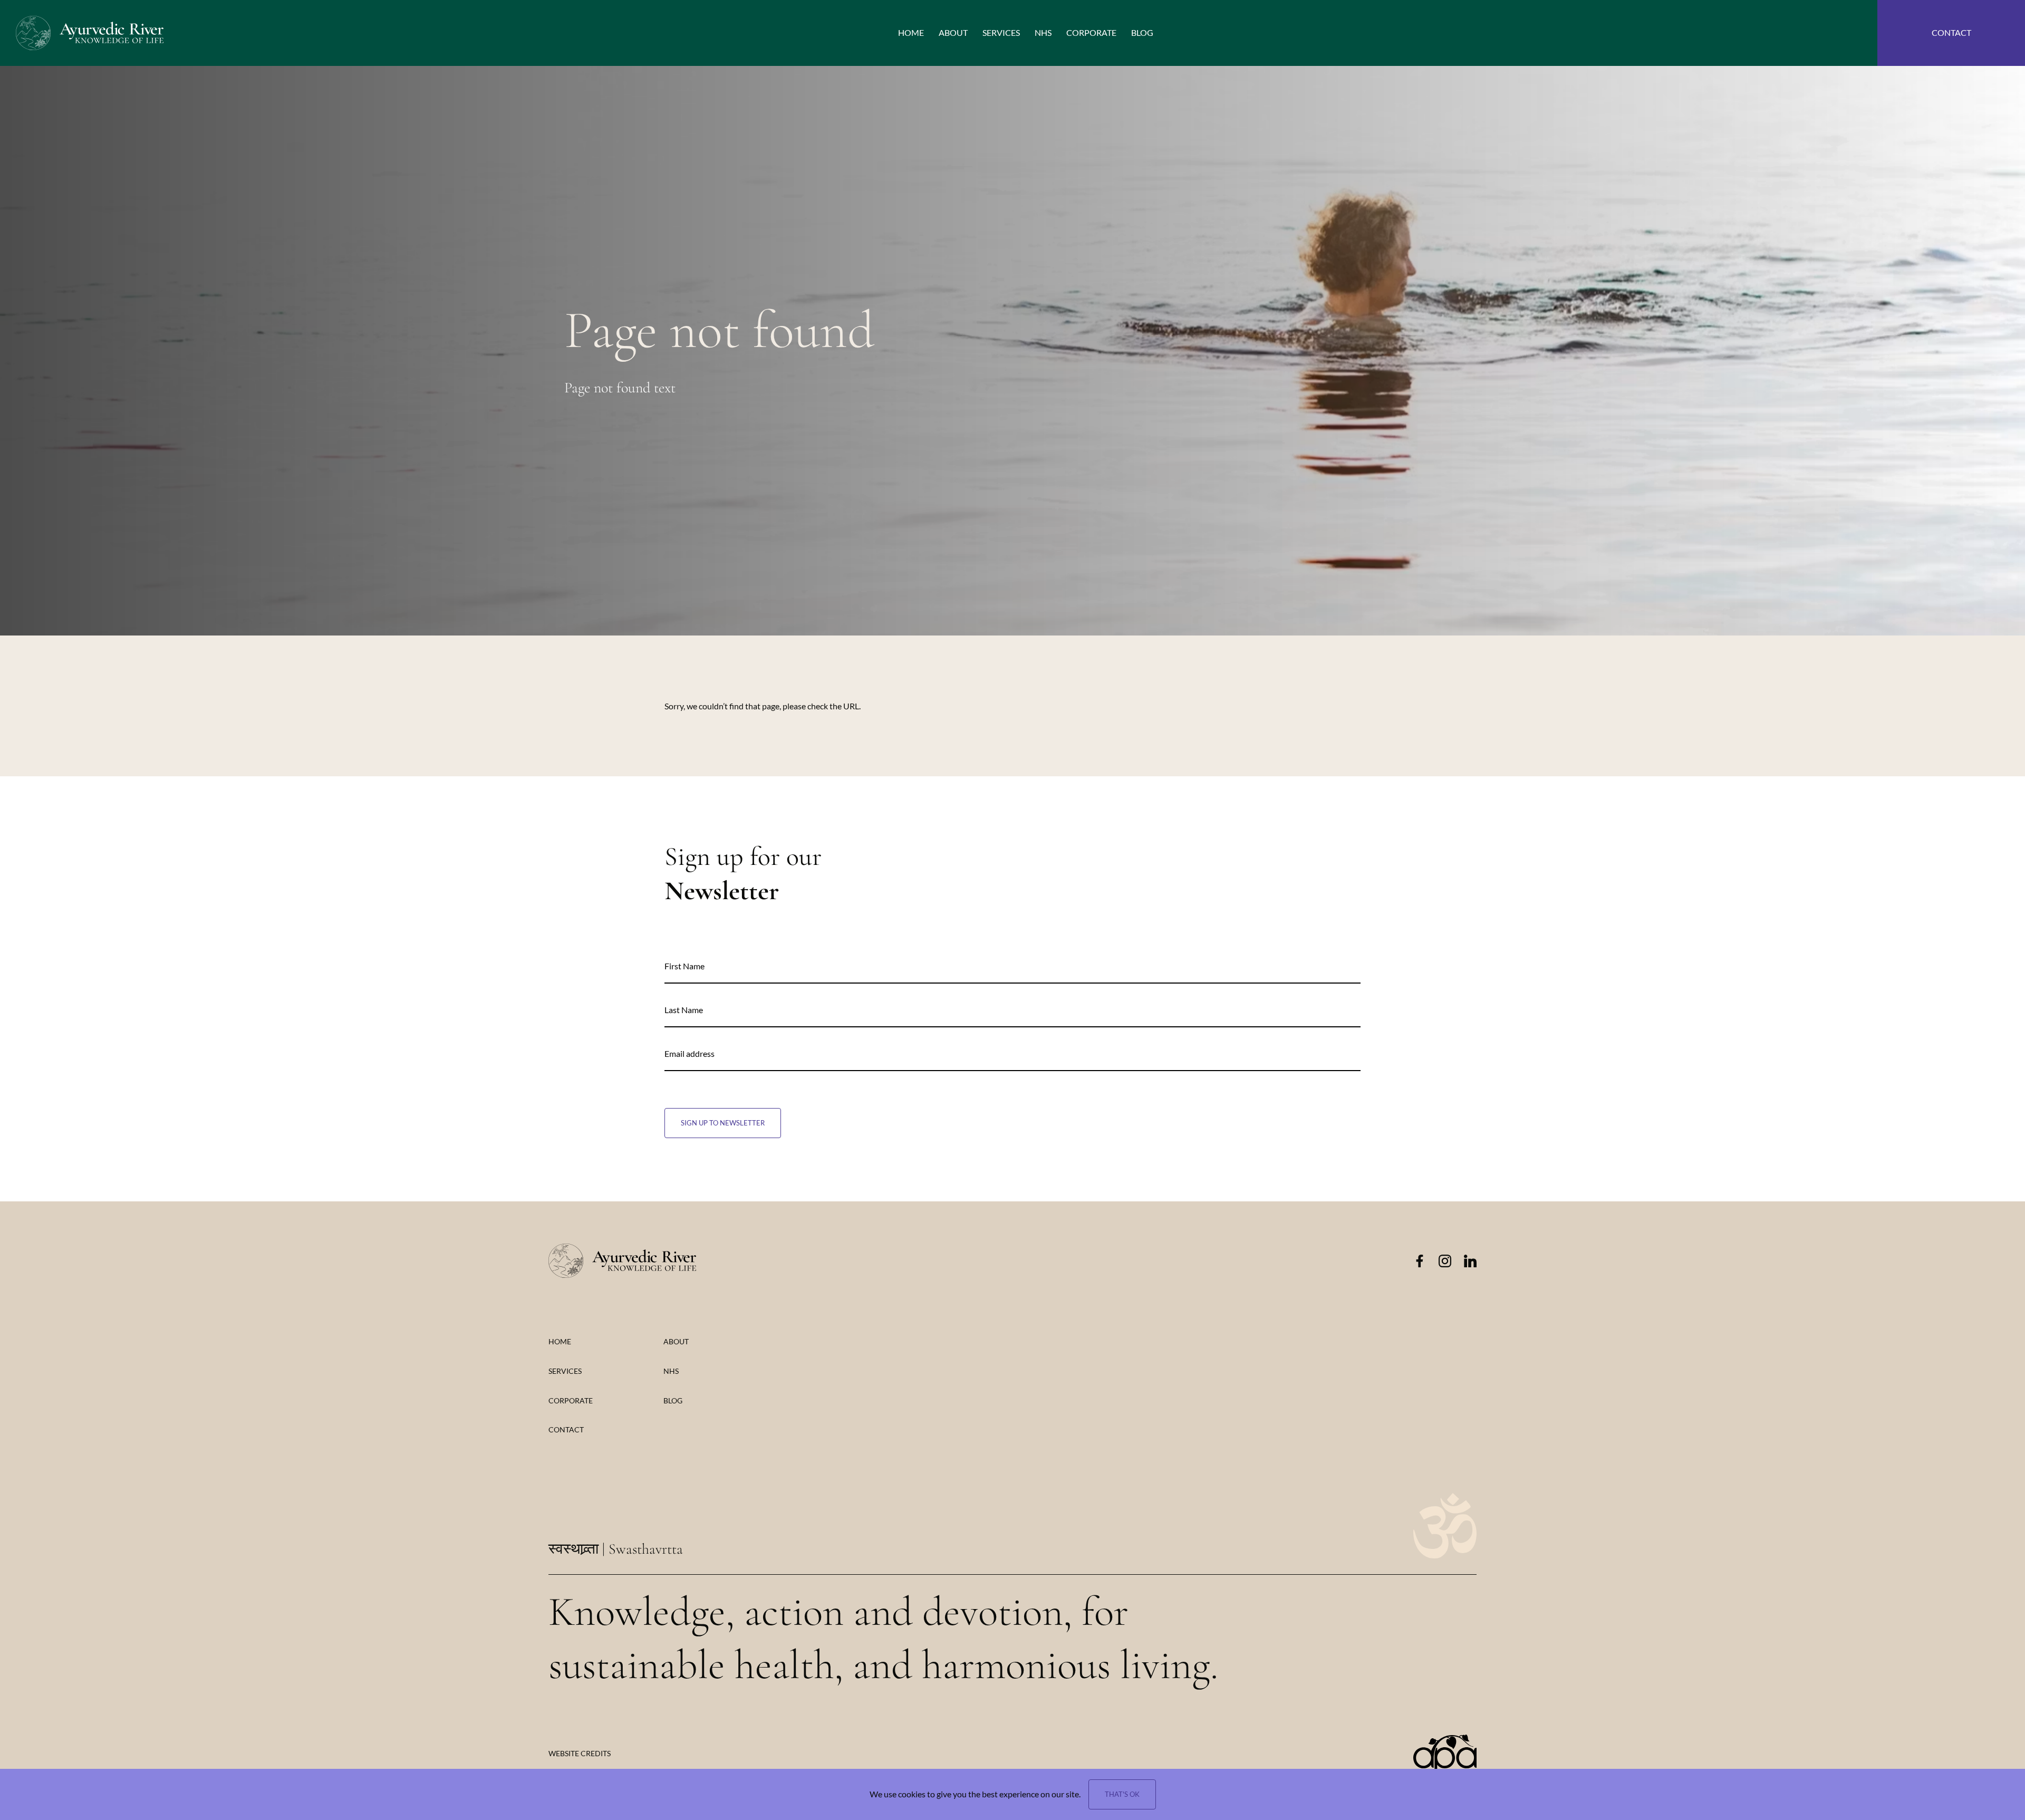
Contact (566, 1429)
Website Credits (580, 1753)
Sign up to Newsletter (723, 1123)
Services (565, 1371)
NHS (671, 1371)
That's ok (1122, 1794)
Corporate (571, 1400)
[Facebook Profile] (1420, 1261)
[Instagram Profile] (1445, 1261)
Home (560, 1341)
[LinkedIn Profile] (1470, 1261)
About (676, 1341)
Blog (673, 1400)
